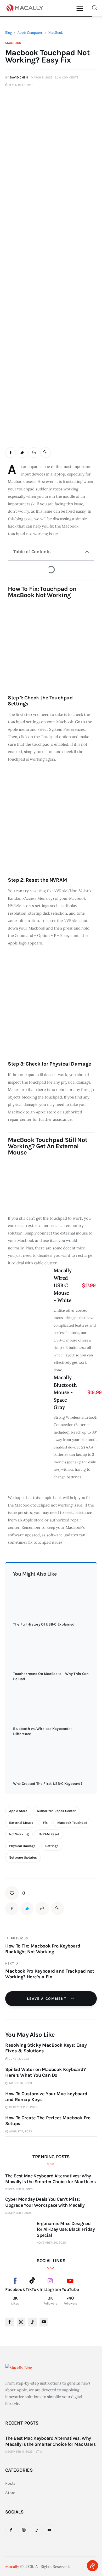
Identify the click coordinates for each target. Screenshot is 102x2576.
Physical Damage (22, 1846)
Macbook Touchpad (72, 1823)
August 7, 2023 (21, 2131)
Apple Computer (30, 32)
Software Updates (23, 1857)
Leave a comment (47, 1999)
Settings (52, 1846)
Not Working (19, 1834)
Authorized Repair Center (56, 1811)
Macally (12, 2566)
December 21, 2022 (23, 2107)
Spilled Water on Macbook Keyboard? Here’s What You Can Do (46, 2072)
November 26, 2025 (51, 2243)
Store (10, 2493)
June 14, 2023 (19, 2059)
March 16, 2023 (21, 2083)
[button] (87, 552)
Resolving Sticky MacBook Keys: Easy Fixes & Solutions (46, 2048)
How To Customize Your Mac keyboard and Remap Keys (46, 2097)
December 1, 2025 (18, 2213)
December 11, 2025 (19, 2189)
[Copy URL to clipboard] (46, 453)
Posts (10, 2483)
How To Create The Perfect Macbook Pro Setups (48, 2121)
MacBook (55, 32)
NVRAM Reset (49, 1834)
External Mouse (21, 1823)
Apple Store (18, 1811)
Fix (45, 1823)
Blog (8, 32)
